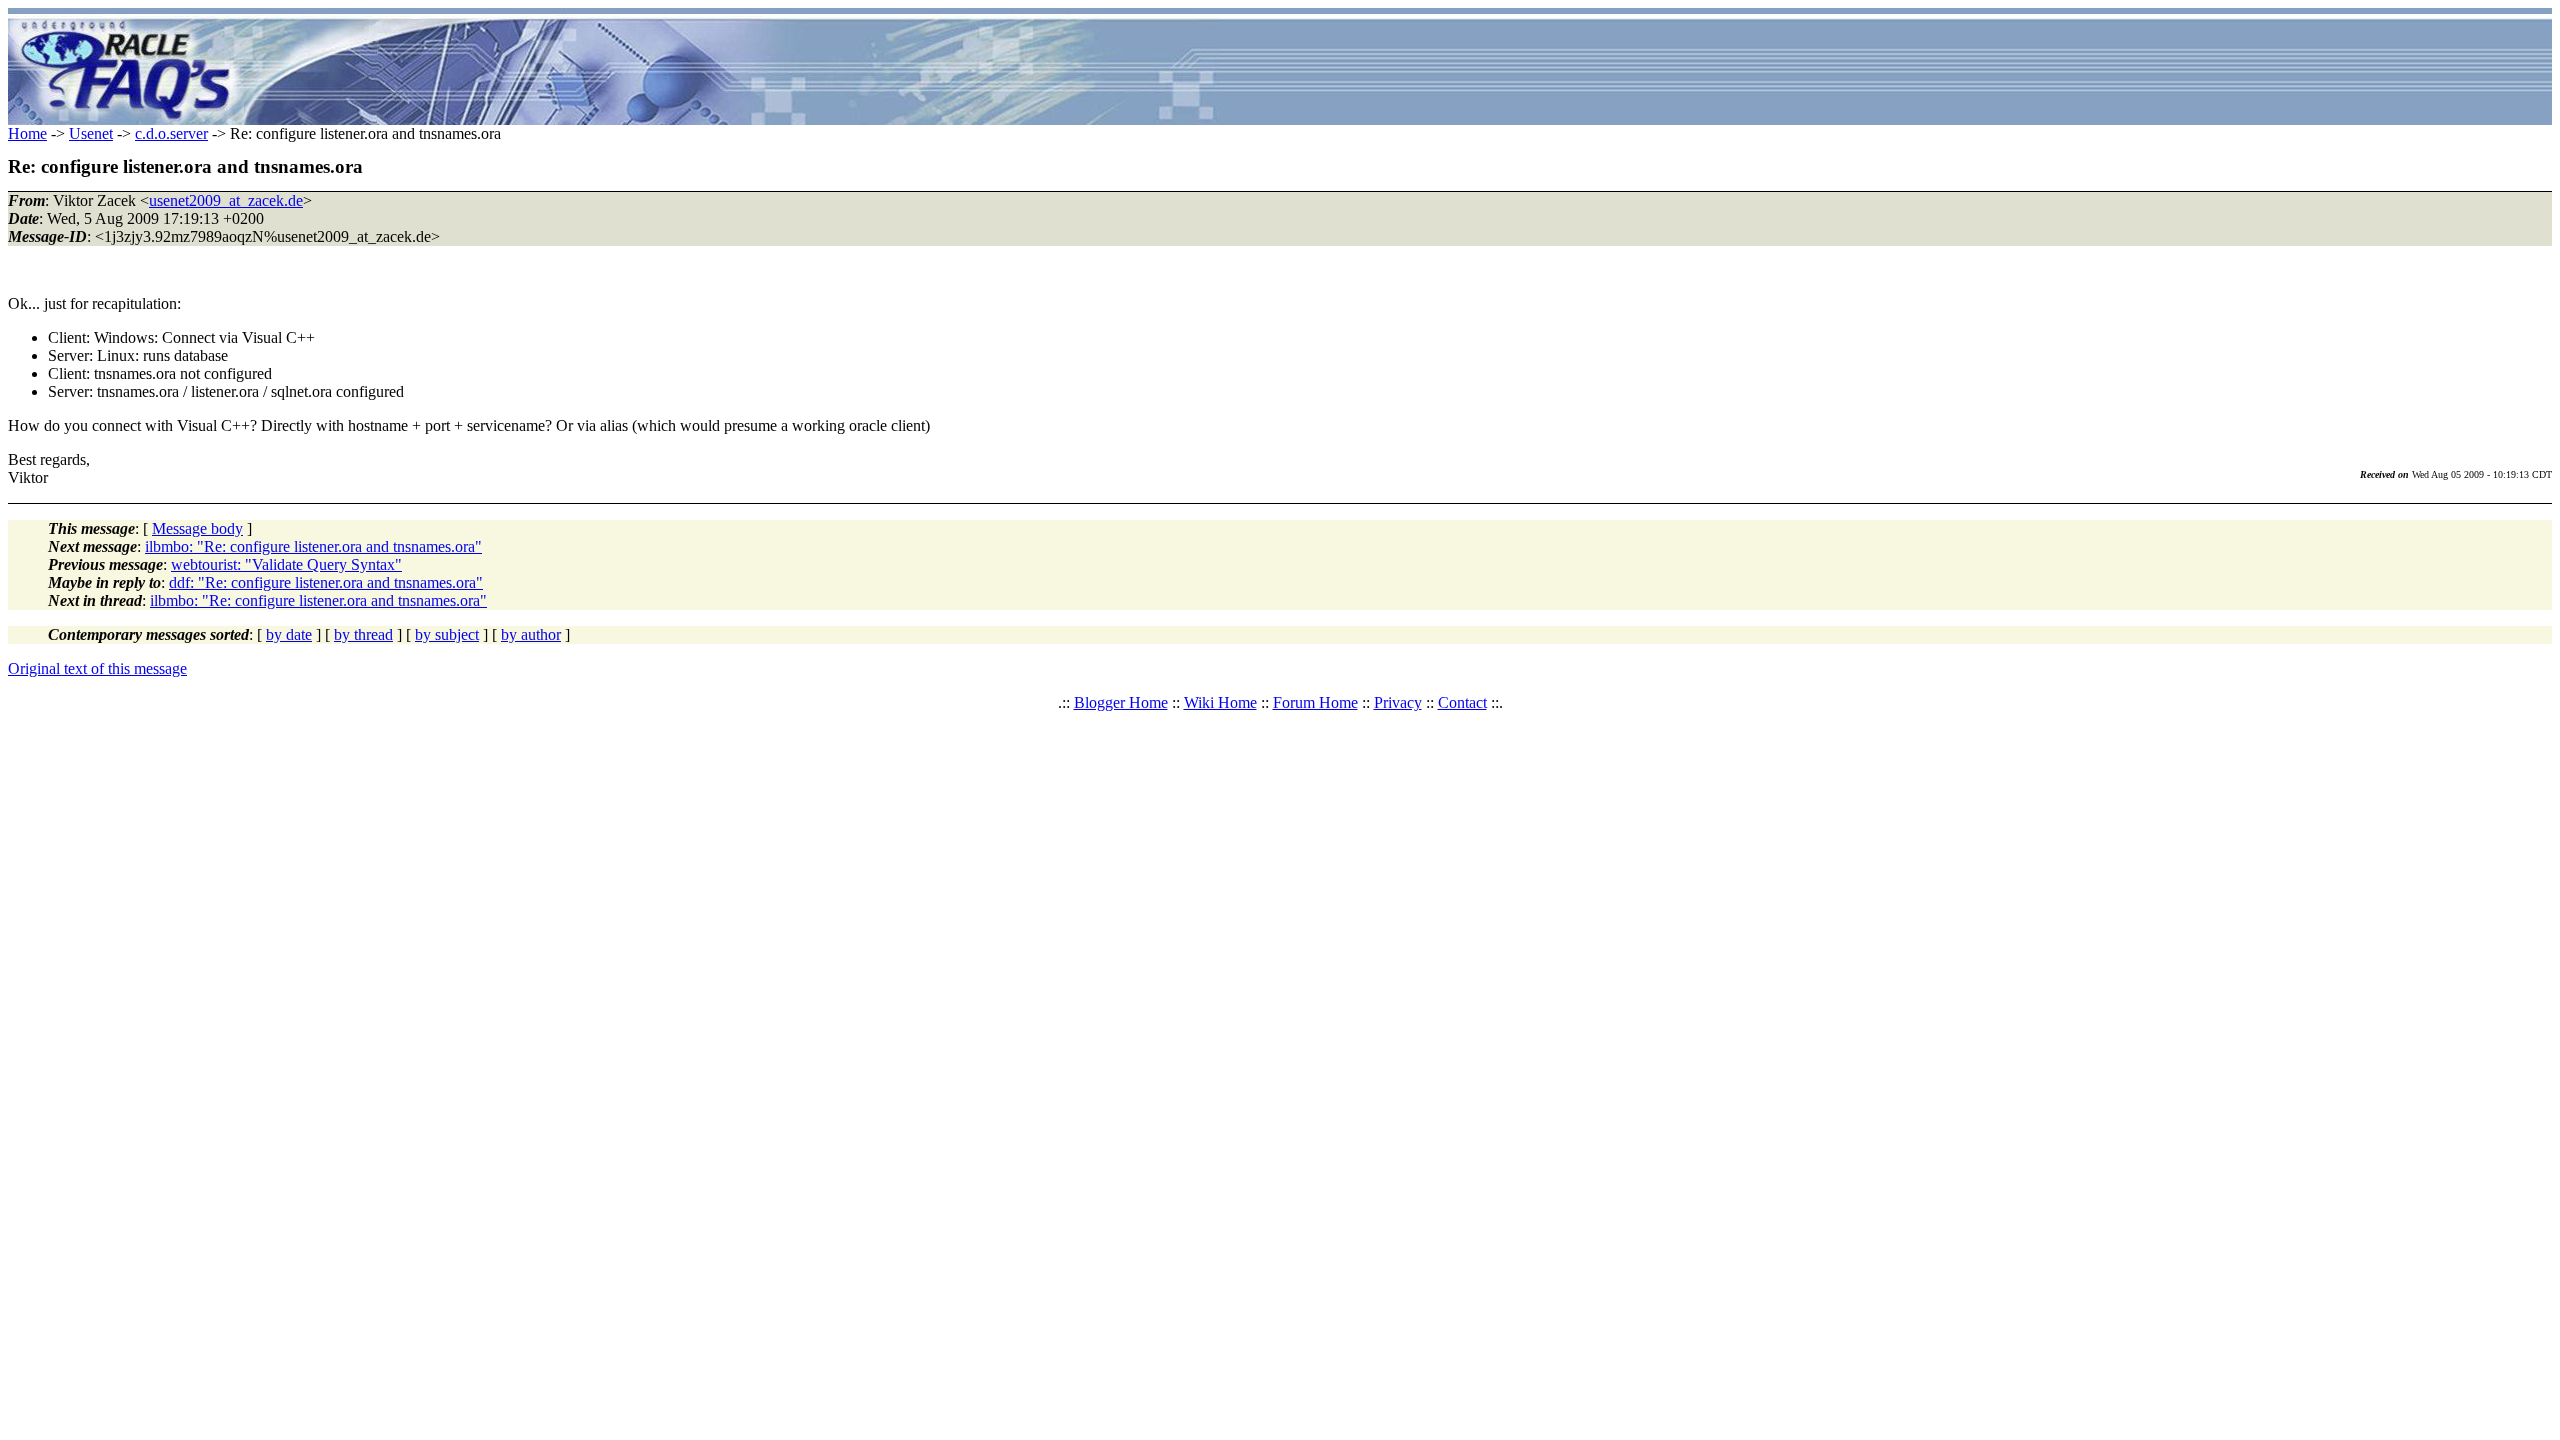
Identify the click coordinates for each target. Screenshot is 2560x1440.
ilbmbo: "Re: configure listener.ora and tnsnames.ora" (313, 546)
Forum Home (1315, 702)
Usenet (91, 133)
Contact (1462, 702)
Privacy (1398, 702)
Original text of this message (97, 668)
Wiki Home (1220, 702)
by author (531, 634)
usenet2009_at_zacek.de (226, 200)
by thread (363, 634)
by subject (447, 634)
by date (289, 634)
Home (27, 133)
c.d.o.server (171, 133)
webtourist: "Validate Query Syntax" (286, 564)
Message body (197, 528)
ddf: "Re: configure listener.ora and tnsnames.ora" (326, 582)
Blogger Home (1121, 702)
